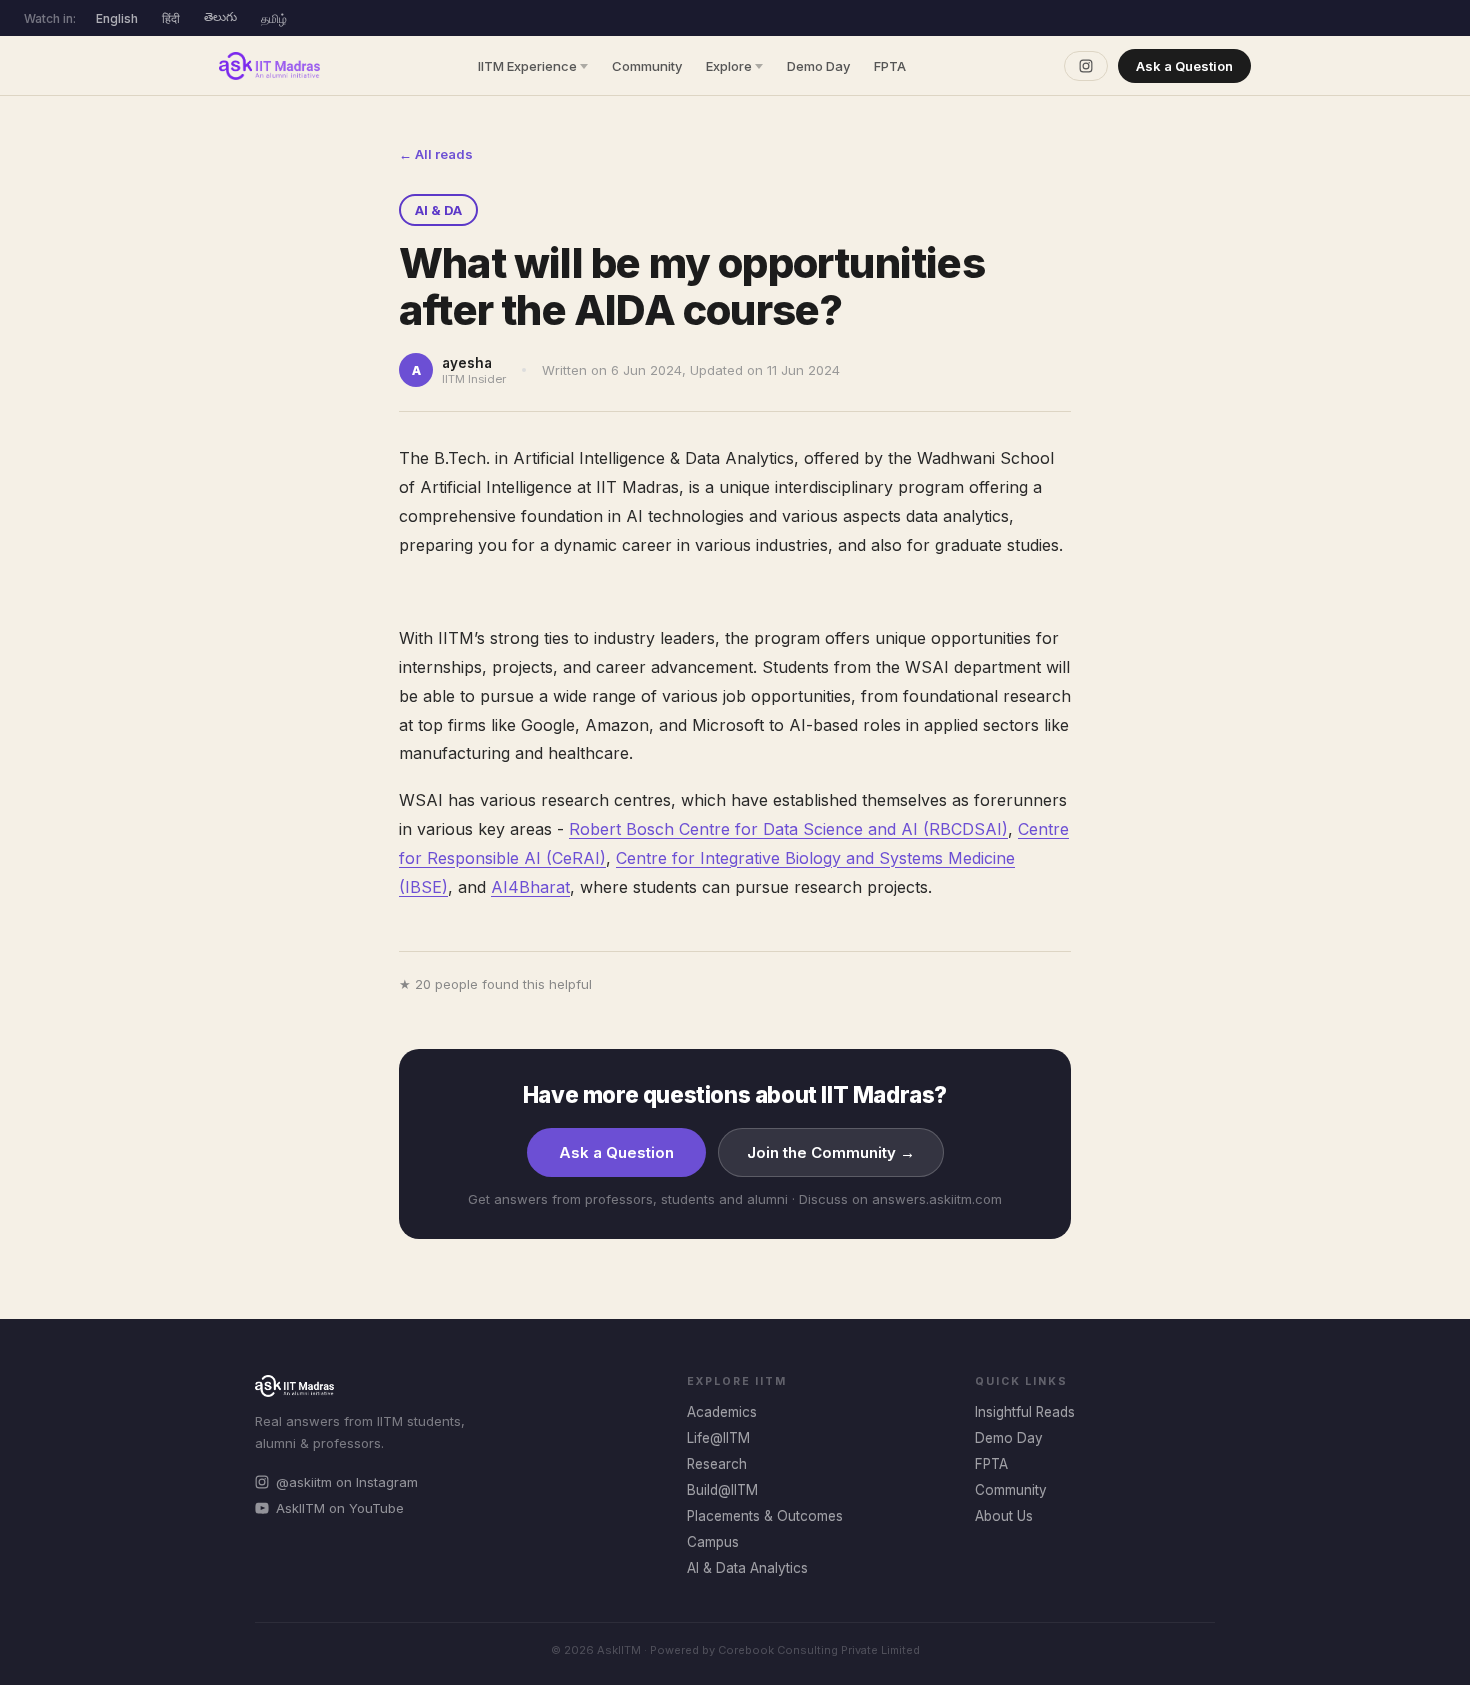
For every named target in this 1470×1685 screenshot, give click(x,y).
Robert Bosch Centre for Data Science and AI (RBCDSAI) (788, 829)
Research (717, 1464)
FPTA (890, 66)
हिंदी (171, 18)
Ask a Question (1184, 66)
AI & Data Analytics (747, 1568)
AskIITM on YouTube (340, 1508)
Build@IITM (722, 1490)
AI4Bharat (530, 887)
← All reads (436, 154)
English (117, 18)
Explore (729, 66)
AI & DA (438, 210)
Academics (722, 1412)
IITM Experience (527, 66)
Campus (713, 1542)
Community (647, 66)
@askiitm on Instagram (347, 1482)
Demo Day (818, 66)
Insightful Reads (1025, 1412)
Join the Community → (831, 1152)
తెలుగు (220, 16)
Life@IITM (718, 1438)
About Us (1004, 1516)
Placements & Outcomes (765, 1516)
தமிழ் (274, 18)
